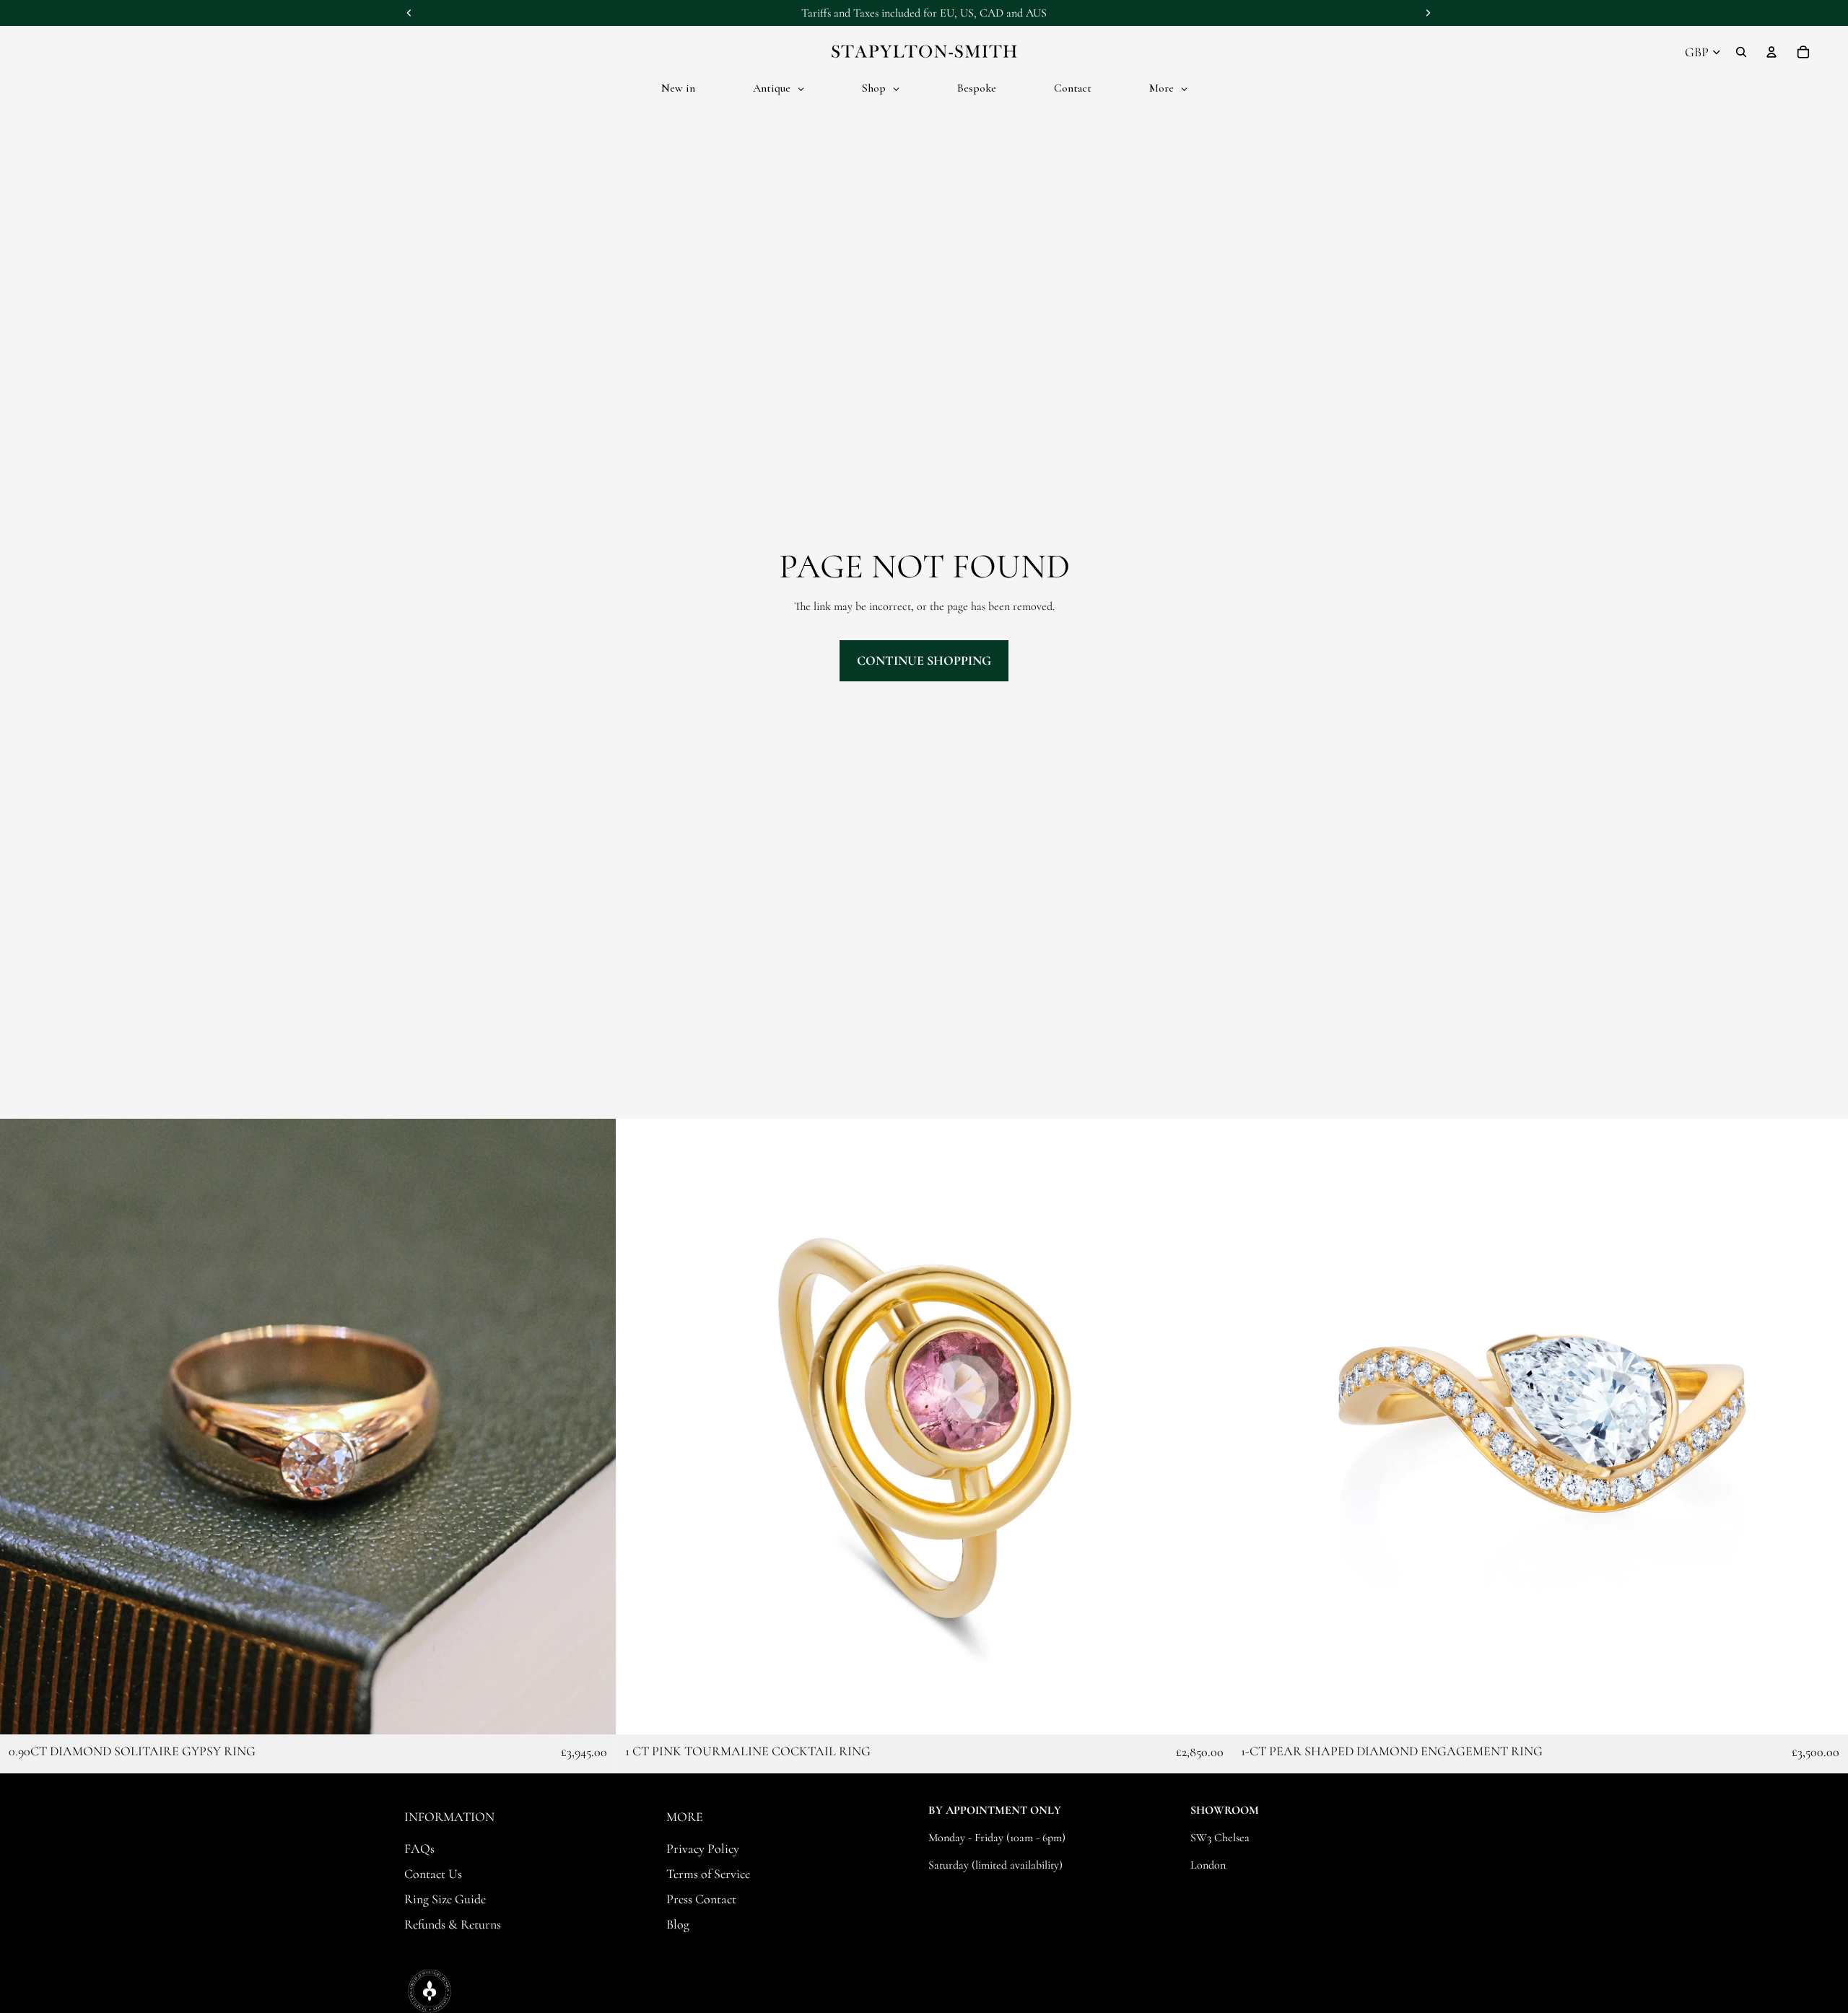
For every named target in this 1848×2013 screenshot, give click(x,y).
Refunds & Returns (453, 1924)
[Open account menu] (1771, 52)
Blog (678, 1924)
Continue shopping (924, 660)
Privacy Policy (703, 1848)
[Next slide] (594, 1426)
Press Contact (701, 1899)
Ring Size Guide (445, 1899)
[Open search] (1741, 52)
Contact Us (433, 1874)
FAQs (419, 1848)
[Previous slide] (22, 1426)
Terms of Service (708, 1874)
